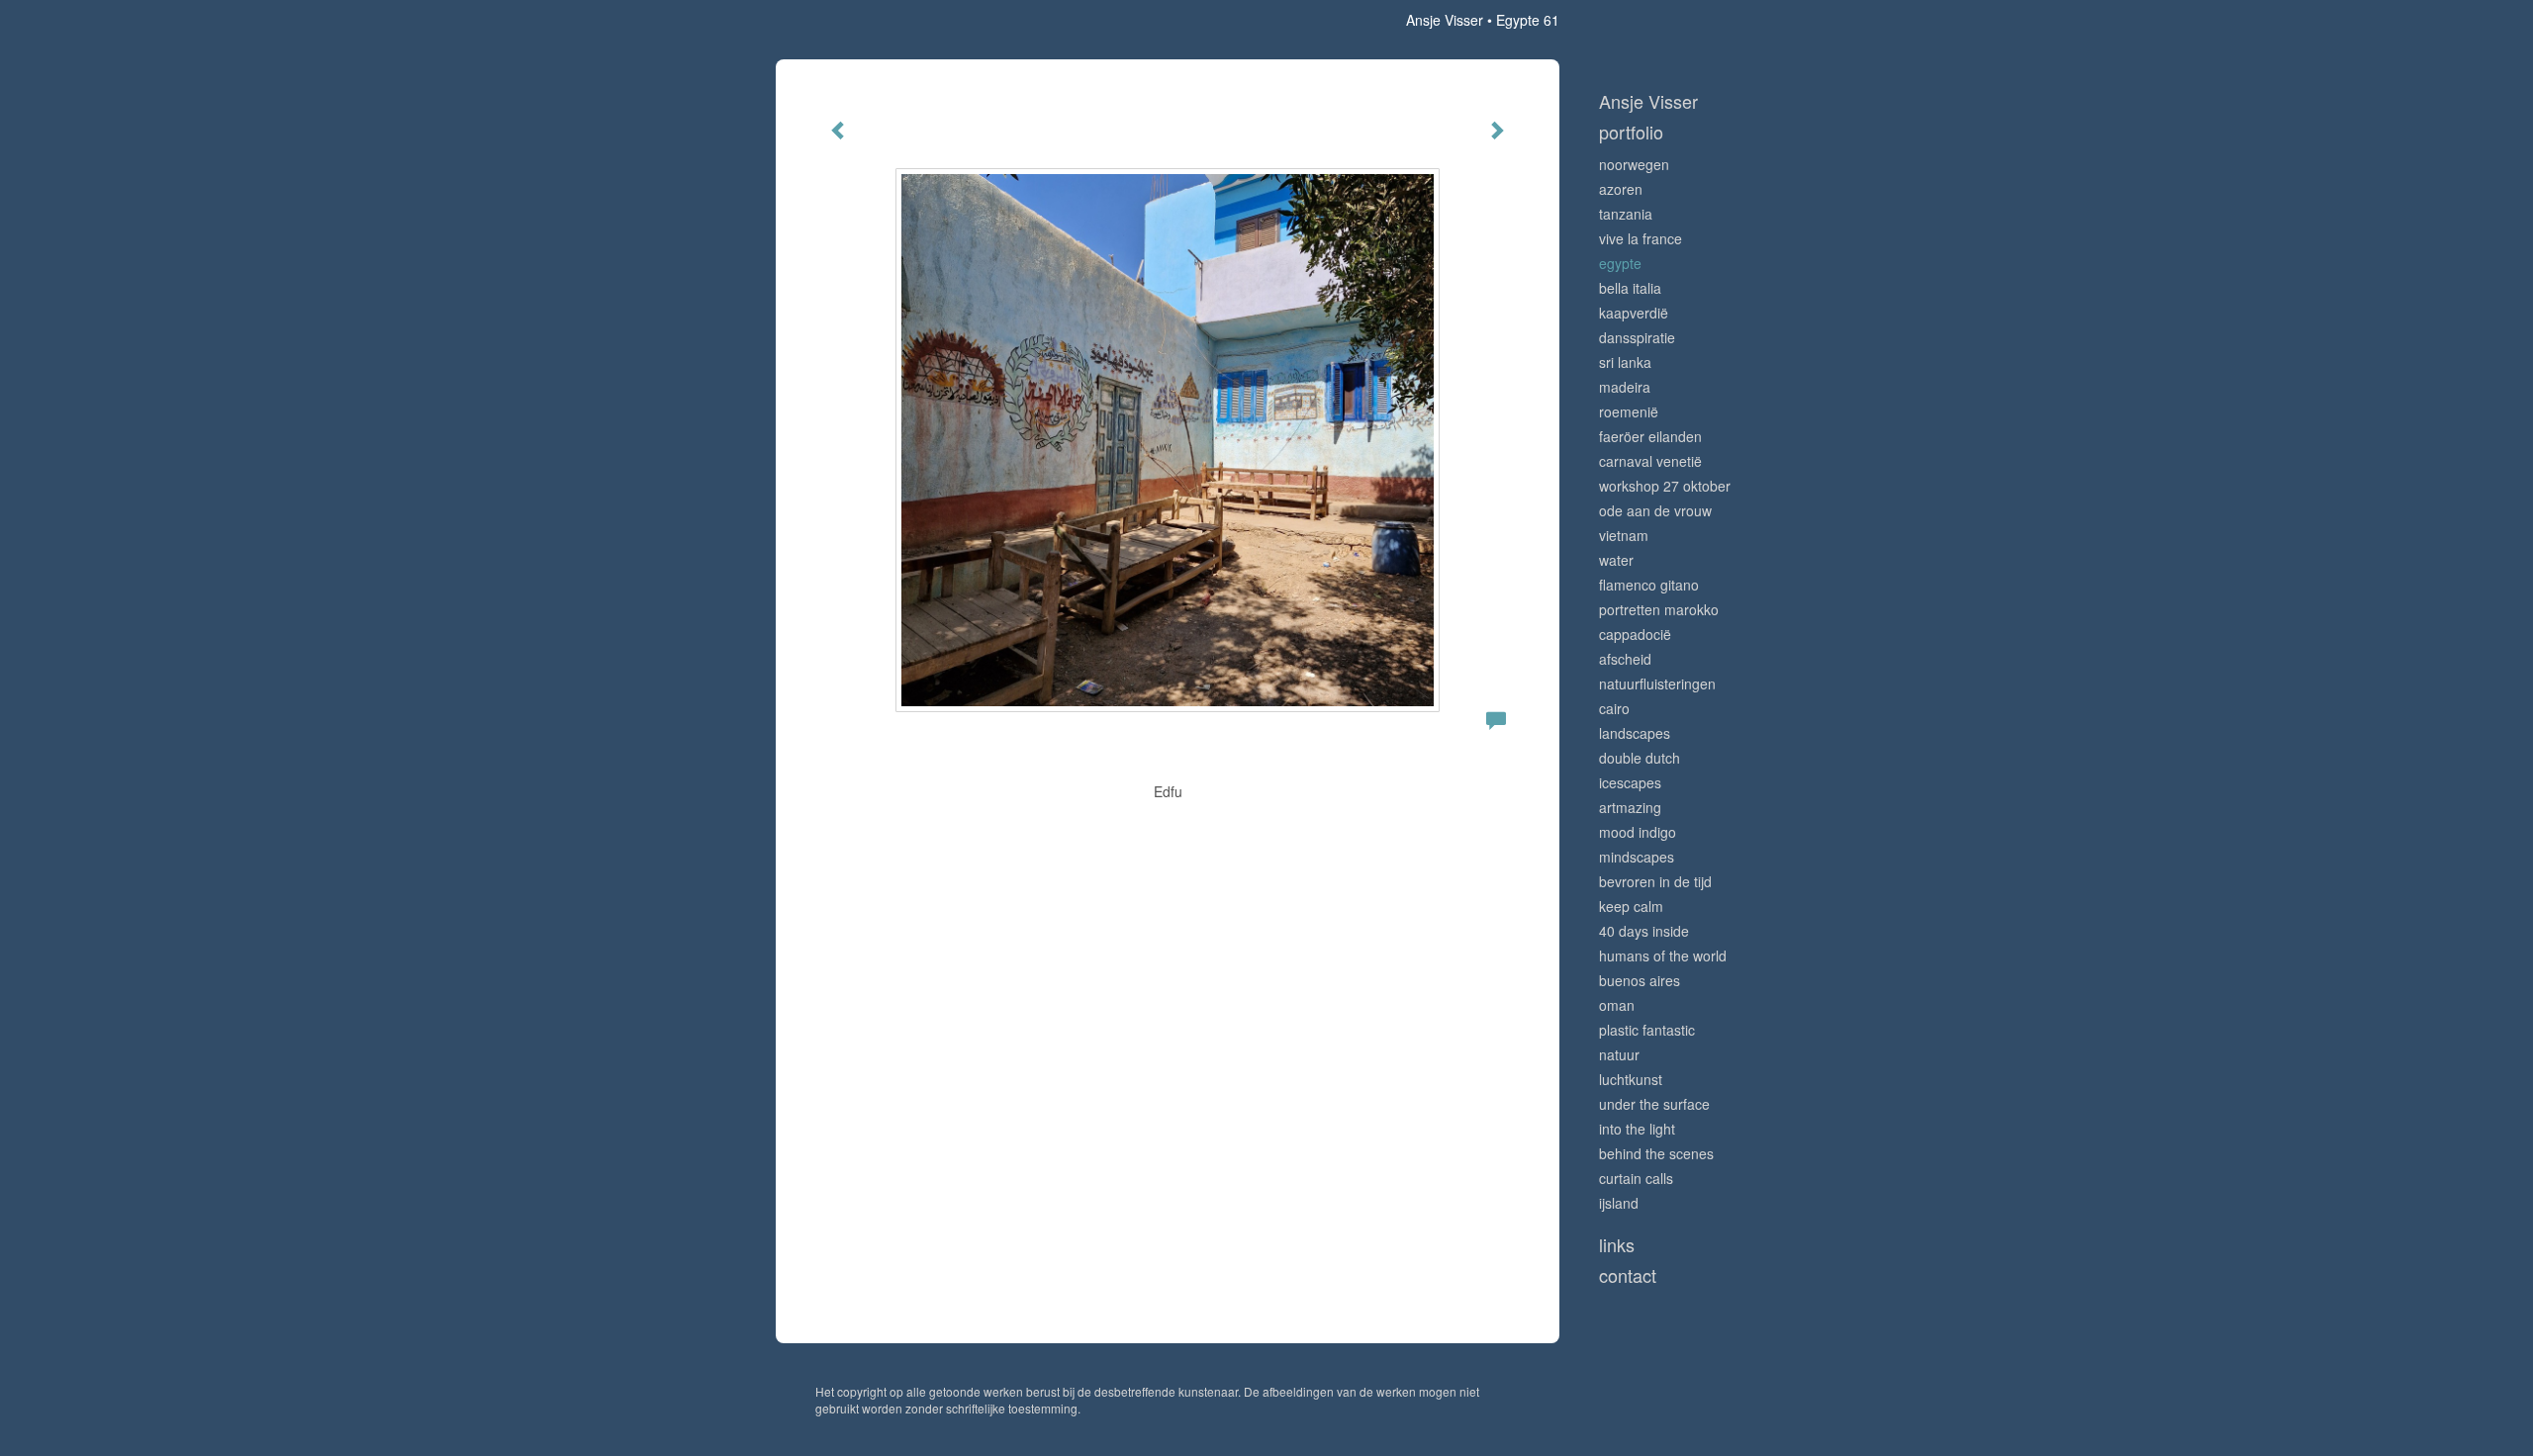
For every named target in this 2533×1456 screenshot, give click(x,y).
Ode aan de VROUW (1655, 510)
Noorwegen (1634, 164)
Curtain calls (1636, 1178)
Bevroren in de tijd (1655, 881)
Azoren (1621, 189)
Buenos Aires (1640, 980)
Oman (1617, 1005)
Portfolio (1631, 132)
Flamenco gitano (1649, 585)
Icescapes (1630, 782)
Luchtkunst (1631, 1079)
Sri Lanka (1625, 362)
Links (1617, 1245)
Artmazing (1630, 807)
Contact (1628, 1275)
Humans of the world (1663, 955)
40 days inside (1644, 931)
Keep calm (1631, 906)
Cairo (1614, 708)
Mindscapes (1637, 857)
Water (1616, 560)
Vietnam (1624, 535)
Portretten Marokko (1659, 609)
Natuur (1619, 1054)
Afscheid (1625, 659)
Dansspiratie (1637, 337)
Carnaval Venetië (1650, 461)
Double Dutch (1640, 758)
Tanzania (1626, 214)
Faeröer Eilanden (1650, 436)
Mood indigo (1638, 832)
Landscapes (1635, 733)
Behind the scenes (1656, 1153)
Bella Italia (1630, 288)
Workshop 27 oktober (1665, 486)
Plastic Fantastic (1647, 1030)
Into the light (1637, 1129)
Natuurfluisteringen (1657, 683)
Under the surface (1654, 1104)
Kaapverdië (1634, 313)
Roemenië (1629, 411)
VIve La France (1641, 238)
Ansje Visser (1445, 20)
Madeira (1625, 387)
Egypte (1620, 263)
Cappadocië (1635, 634)
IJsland (1619, 1203)
